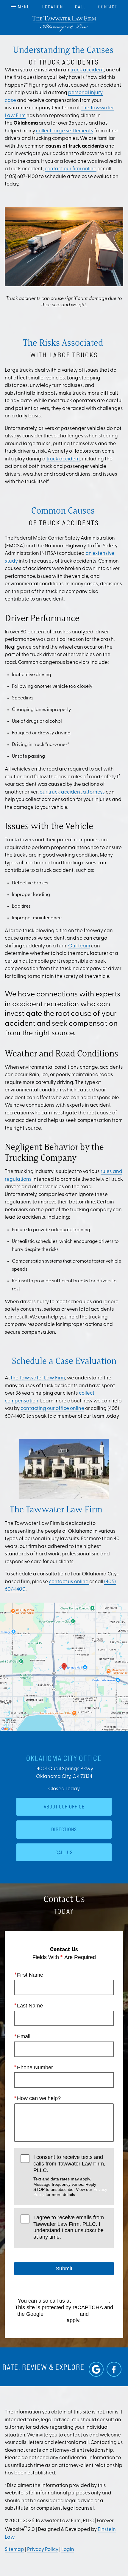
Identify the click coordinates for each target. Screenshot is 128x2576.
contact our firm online (71, 169)
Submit (64, 2269)
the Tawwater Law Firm (38, 1378)
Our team (79, 946)
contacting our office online (52, 1409)
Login (68, 2550)
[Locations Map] (64, 1667)
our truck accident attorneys (72, 792)
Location (53, 7)
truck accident (87, 70)
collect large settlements (65, 131)
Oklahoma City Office (64, 1758)
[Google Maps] (96, 2369)
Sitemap (14, 2550)
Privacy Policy (62, 2314)
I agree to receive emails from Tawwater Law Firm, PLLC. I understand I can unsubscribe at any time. (69, 2227)
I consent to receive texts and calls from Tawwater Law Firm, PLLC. (70, 2175)
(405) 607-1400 (91, 2301)
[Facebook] (114, 2369)
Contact (108, 7)
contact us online (69, 1582)
